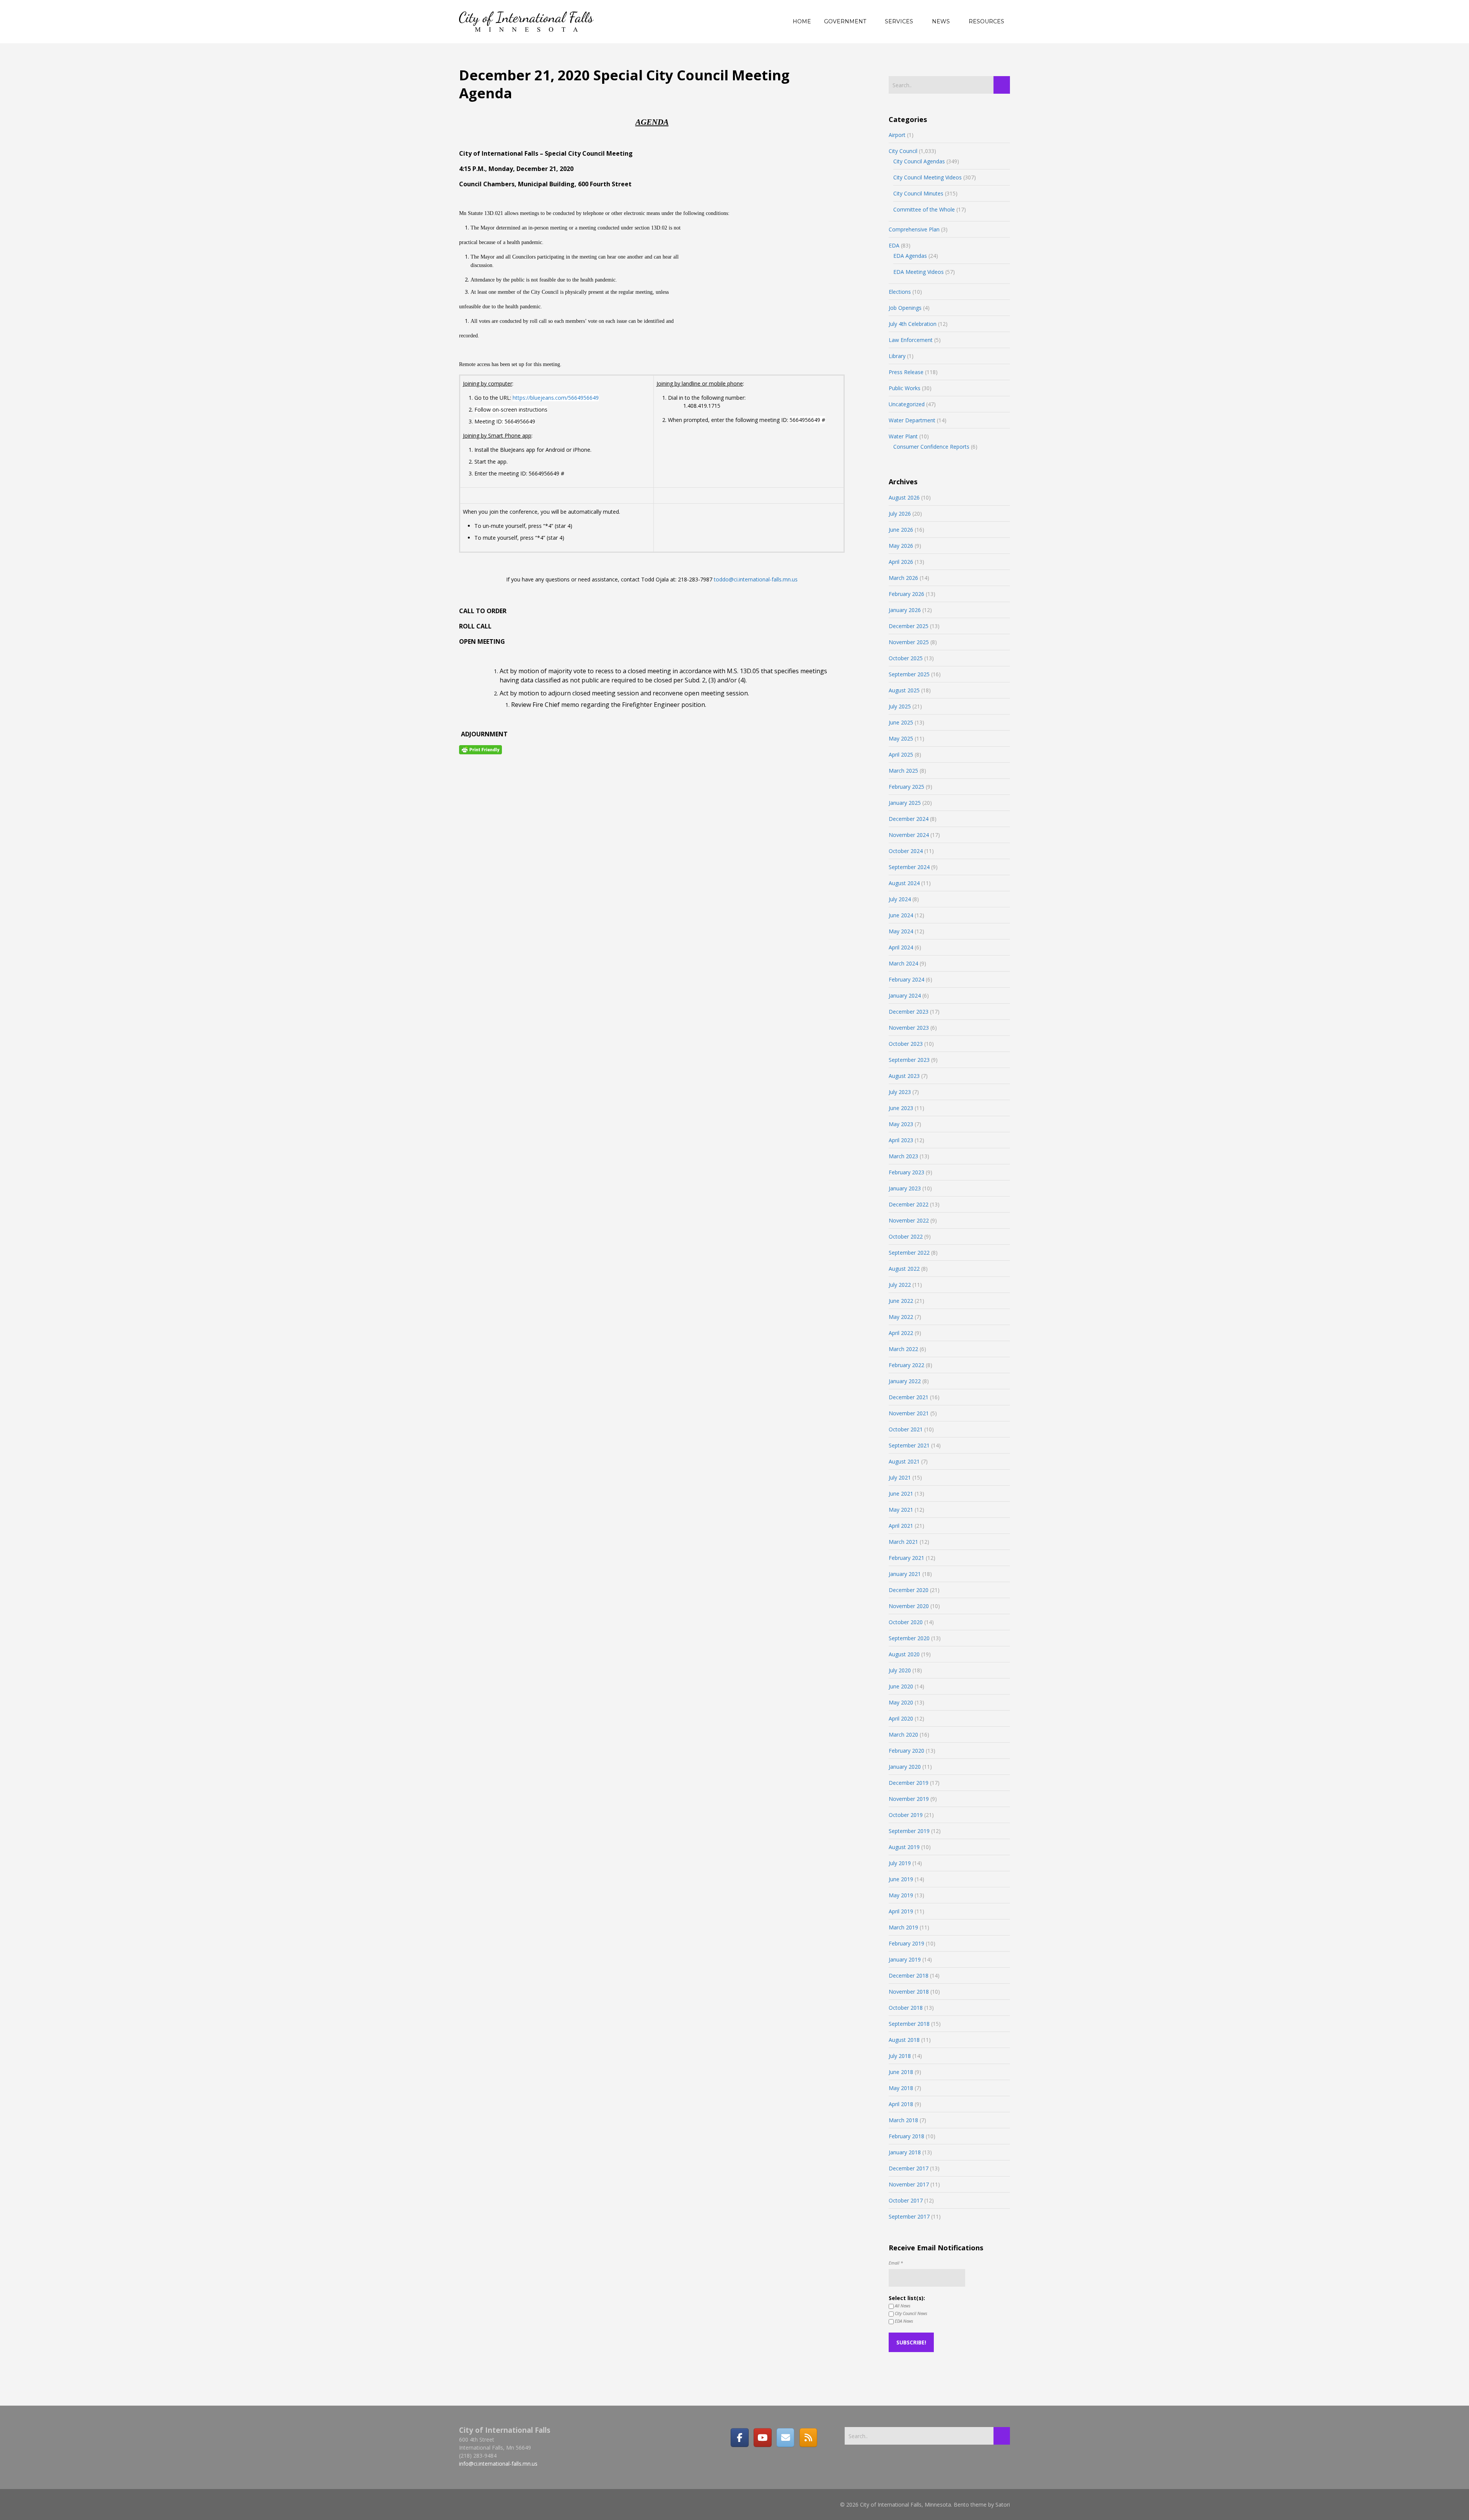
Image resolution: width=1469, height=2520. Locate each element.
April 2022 (901, 1333)
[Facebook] (739, 2437)
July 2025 (900, 706)
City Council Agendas (919, 161)
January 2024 (905, 995)
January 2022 (905, 1381)
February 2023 (906, 1172)
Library (897, 356)
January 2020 (905, 1767)
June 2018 (901, 2072)
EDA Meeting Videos (919, 272)
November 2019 (909, 1799)
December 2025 (909, 626)
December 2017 (909, 2168)
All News (902, 2306)
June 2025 (901, 722)
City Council (903, 151)
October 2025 (906, 658)
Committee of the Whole (924, 209)
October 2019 (906, 1815)
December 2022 (909, 1204)
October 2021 (906, 1429)
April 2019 (901, 1911)
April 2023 (901, 1140)
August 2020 (904, 1654)
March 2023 (903, 1156)
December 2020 (909, 1590)
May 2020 (901, 1702)
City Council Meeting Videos (927, 177)
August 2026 (904, 497)
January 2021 (905, 1574)
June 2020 (901, 1686)
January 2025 (905, 803)
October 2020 (906, 1622)
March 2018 (903, 2120)
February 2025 (906, 787)
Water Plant (903, 436)
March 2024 (903, 963)
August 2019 (904, 1847)
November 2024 (909, 835)
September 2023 (909, 1060)
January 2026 (905, 610)
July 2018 (900, 2056)
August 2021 (904, 1461)
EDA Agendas (910, 256)
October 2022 (906, 1236)
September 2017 (909, 2216)
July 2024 (900, 899)
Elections (900, 292)
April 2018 (901, 2104)
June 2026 (901, 530)
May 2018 (901, 2088)
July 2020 (900, 1670)
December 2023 (909, 1012)
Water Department (912, 420)
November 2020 (909, 1606)
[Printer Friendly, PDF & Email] (480, 749)
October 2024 (906, 851)
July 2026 (900, 514)
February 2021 (906, 1558)
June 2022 (901, 1301)
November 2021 (909, 1413)
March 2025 (903, 771)
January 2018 (905, 2152)
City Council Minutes (918, 193)
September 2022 (909, 1253)
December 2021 (909, 1397)
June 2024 (901, 915)
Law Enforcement (911, 340)
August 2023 (904, 1076)
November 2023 (909, 1028)
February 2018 (906, 2136)
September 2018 (909, 2024)
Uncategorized (907, 404)
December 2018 (909, 1975)
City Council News (910, 2313)
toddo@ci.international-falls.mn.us (756, 579)
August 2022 (904, 1269)
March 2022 (903, 1349)
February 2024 (906, 979)
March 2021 (903, 1542)
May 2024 (901, 931)
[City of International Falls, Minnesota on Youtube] (762, 2437)
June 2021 (901, 1494)
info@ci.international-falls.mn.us (498, 2464)
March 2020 (903, 1735)
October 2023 (906, 1044)
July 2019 (900, 1863)
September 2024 (909, 867)
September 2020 (909, 1638)
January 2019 (905, 1959)
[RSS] (808, 2437)
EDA (894, 245)
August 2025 (904, 690)
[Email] (785, 2437)
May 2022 (901, 1317)
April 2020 (901, 1718)
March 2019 (903, 1927)
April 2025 (901, 755)
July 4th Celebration (913, 324)
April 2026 (901, 562)
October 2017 (906, 2200)
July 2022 (900, 1285)
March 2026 (903, 578)
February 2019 (906, 1943)
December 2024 (909, 819)
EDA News (903, 2321)
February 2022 (906, 1365)
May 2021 (901, 1510)
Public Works (905, 388)
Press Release (906, 372)
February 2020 (906, 1751)
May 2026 (901, 546)
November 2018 (909, 1992)
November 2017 (909, 2184)
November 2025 (909, 642)
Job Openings (905, 308)
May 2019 (901, 1895)
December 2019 (909, 1783)
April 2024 (901, 947)
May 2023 (901, 1124)
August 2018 (904, 2040)
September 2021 (909, 1445)
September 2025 (909, 674)
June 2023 (901, 1108)
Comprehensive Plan (914, 229)
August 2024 (904, 883)
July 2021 (900, 1477)
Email (896, 2263)
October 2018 (906, 2008)
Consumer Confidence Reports (931, 447)
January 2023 (905, 1188)
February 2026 (906, 594)
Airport (897, 135)
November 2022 (909, 1220)
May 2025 (901, 738)
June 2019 (901, 1879)
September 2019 (909, 1831)
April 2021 (901, 1526)
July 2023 (900, 1092)
